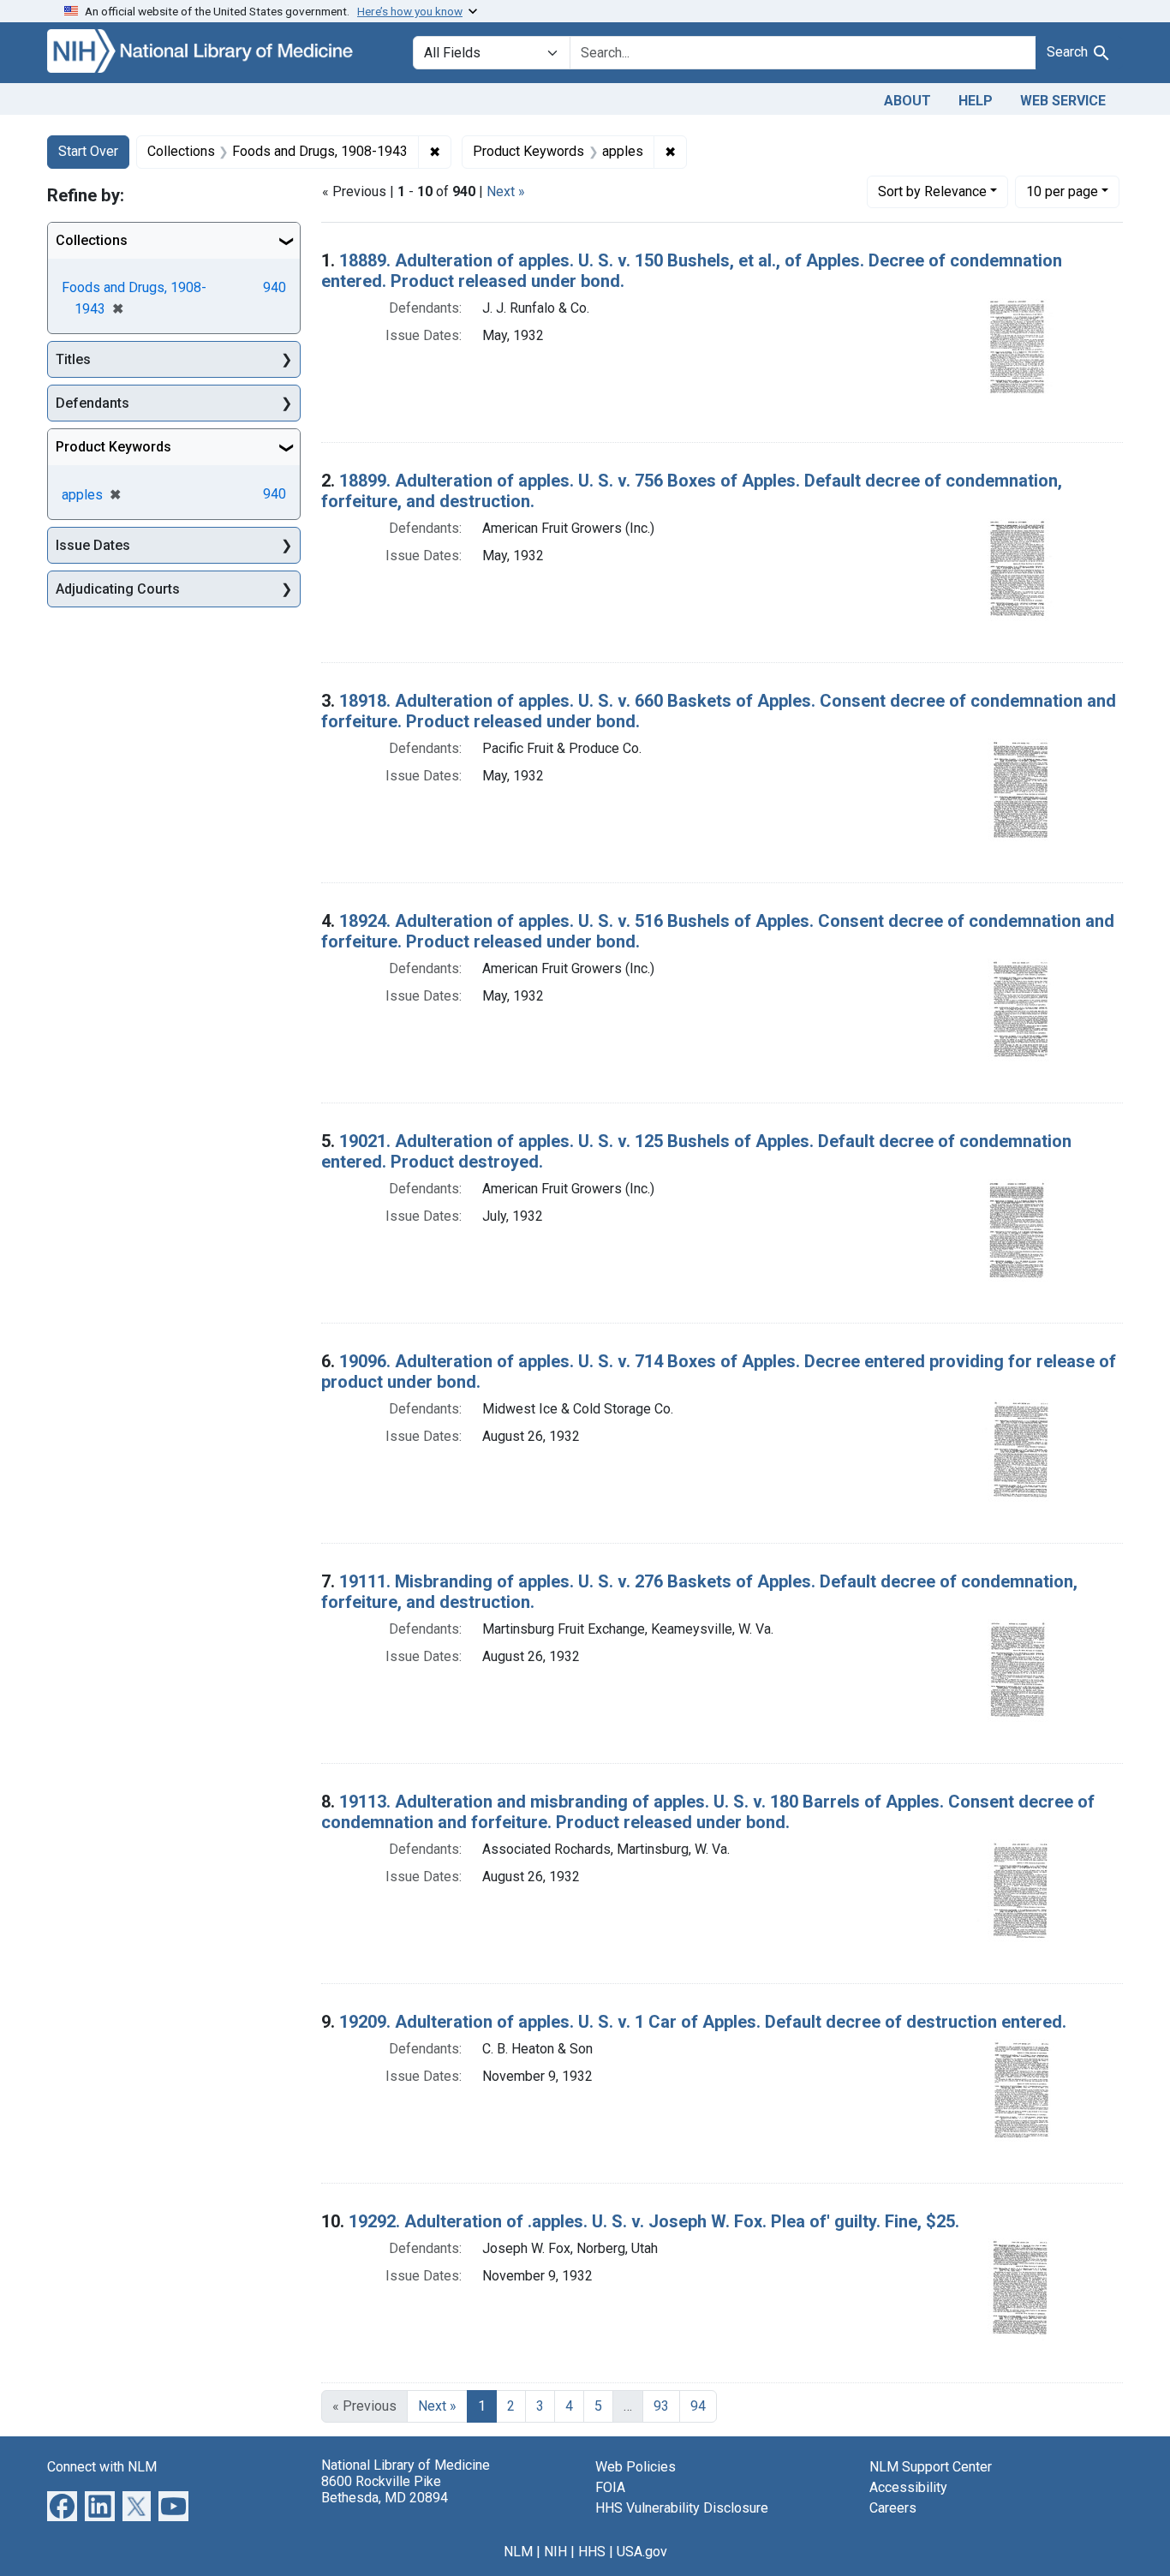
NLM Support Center (931, 2467)
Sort (932, 191)
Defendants (93, 403)
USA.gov (642, 2552)
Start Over (88, 151)
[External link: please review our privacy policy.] (62, 2504)
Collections (92, 240)
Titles (73, 359)
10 (1062, 191)
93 (661, 2406)
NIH (555, 2552)
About (907, 101)
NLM (518, 2552)
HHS (592, 2552)
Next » (506, 191)
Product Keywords (113, 447)
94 (698, 2406)
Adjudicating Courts (118, 589)
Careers (893, 2508)
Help (976, 101)
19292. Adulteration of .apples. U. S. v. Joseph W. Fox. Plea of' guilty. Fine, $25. (654, 2221)
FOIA (610, 2487)
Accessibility (908, 2487)
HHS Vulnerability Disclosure (682, 2508)
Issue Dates (93, 545)
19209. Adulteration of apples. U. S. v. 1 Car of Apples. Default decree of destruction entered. (703, 2022)
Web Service (1063, 101)
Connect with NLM (102, 2467)
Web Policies (636, 2467)
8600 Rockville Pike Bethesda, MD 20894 (385, 2489)
